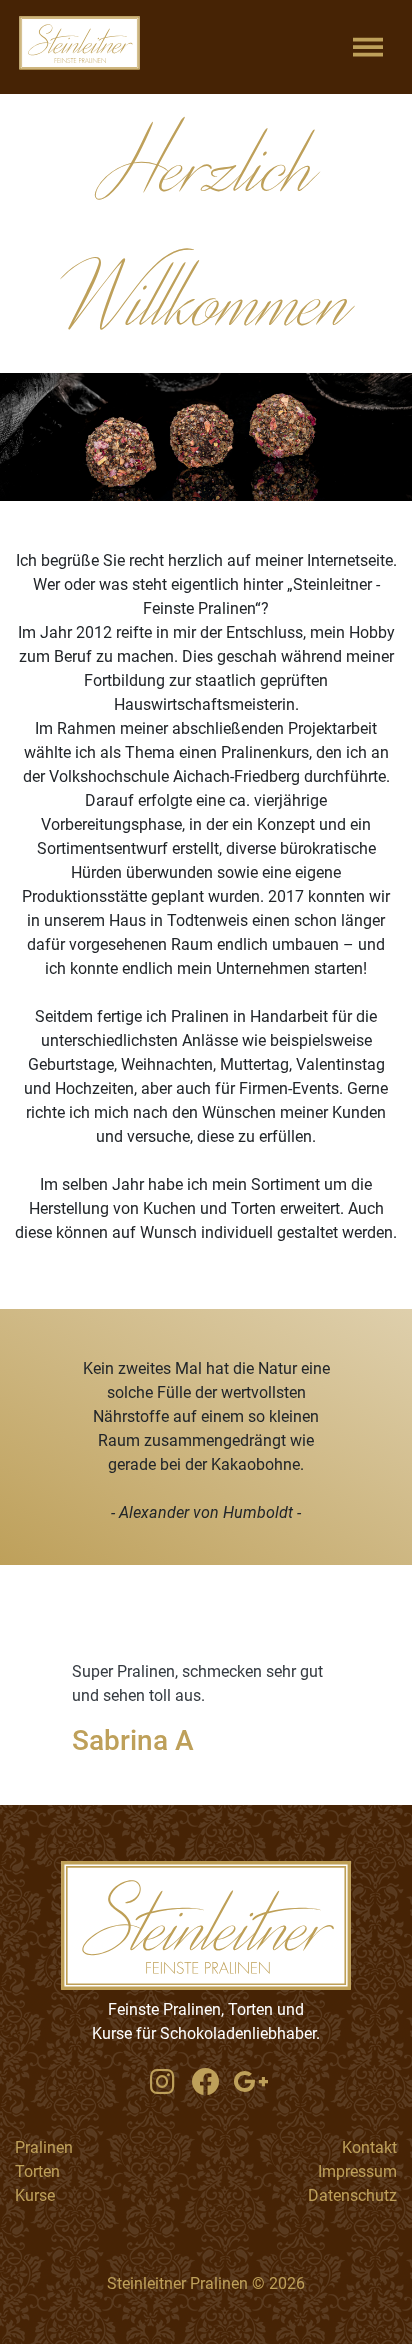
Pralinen (44, 2147)
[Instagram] (162, 2083)
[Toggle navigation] (368, 47)
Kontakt (369, 2147)
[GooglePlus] (250, 2083)
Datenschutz (352, 2195)
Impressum (357, 2171)
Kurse (35, 2195)
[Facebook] (206, 2083)
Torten (37, 2171)
